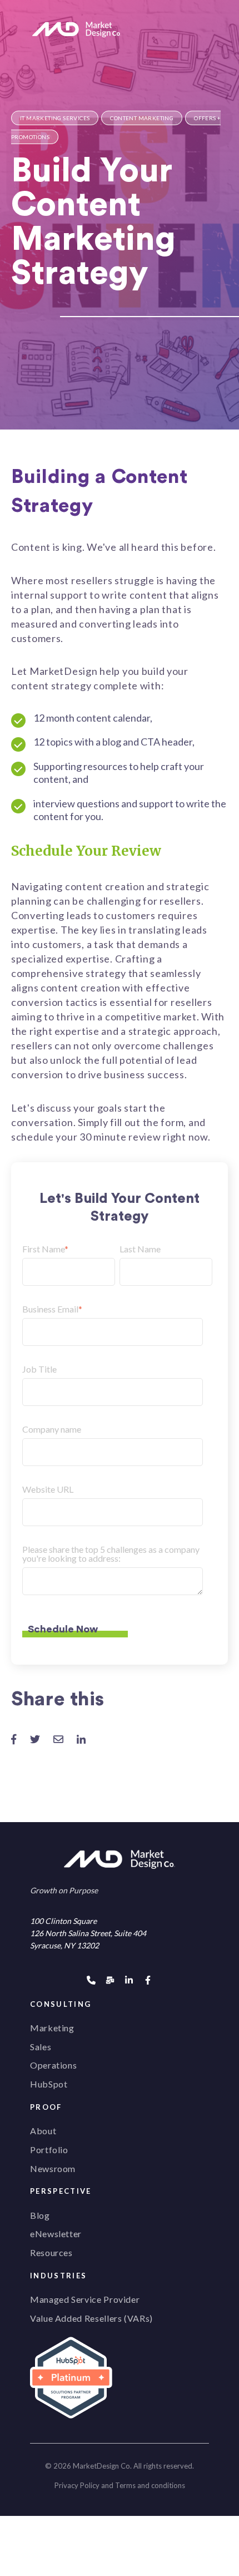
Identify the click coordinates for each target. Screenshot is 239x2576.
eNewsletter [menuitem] (56, 2234)
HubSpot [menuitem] (49, 2084)
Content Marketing (142, 118)
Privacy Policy (77, 2485)
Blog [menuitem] (40, 2215)
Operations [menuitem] (53, 2065)
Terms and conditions (150, 2485)
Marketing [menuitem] (52, 2028)
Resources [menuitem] (51, 2252)
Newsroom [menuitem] (53, 2168)
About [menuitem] (43, 2131)
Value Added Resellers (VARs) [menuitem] (91, 2318)
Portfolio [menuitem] (49, 2150)
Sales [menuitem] (41, 2047)
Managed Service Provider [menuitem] (85, 2299)
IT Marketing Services (55, 118)
